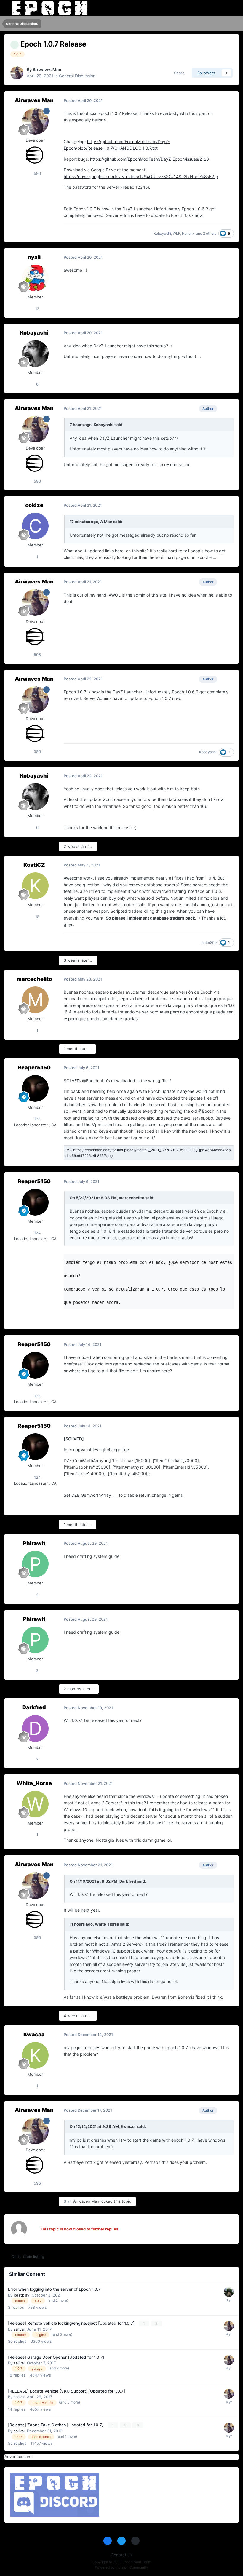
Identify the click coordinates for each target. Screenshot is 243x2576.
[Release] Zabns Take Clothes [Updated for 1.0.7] (56, 2425)
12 (37, 308)
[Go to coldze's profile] (35, 526)
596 (37, 173)
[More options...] (228, 101)
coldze (34, 505)
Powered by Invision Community (121, 2567)
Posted (83, 100)
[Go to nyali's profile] (35, 278)
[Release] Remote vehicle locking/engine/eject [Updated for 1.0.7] (72, 2323)
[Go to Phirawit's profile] (35, 1564)
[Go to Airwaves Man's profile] (17, 73)
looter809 (209, 942)
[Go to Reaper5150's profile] (35, 1088)
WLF (176, 233)
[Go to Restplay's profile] (229, 2292)
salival (19, 2329)
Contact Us (122, 2555)
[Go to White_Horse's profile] (35, 1804)
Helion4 (188, 233)
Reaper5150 (34, 1068)
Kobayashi (162, 233)
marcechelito (34, 979)
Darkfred (34, 1707)
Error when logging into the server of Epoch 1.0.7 (54, 2289)
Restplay (21, 2295)
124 (37, 1119)
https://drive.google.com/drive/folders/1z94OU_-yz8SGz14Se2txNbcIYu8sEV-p (141, 176)
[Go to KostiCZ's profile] (35, 886)
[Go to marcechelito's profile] (35, 1000)
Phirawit (34, 1543)
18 (37, 917)
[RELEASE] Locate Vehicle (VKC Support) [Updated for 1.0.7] (67, 2391)
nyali (34, 257)
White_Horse (34, 1783)
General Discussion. (78, 76)
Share (178, 73)
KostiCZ (34, 865)
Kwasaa (34, 2034)
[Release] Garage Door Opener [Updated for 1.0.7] (56, 2357)
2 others (210, 233)
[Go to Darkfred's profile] (35, 1728)
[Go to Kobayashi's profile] (35, 354)
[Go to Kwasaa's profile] (35, 2055)
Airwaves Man (47, 69)
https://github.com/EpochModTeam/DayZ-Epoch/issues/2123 (150, 159)
